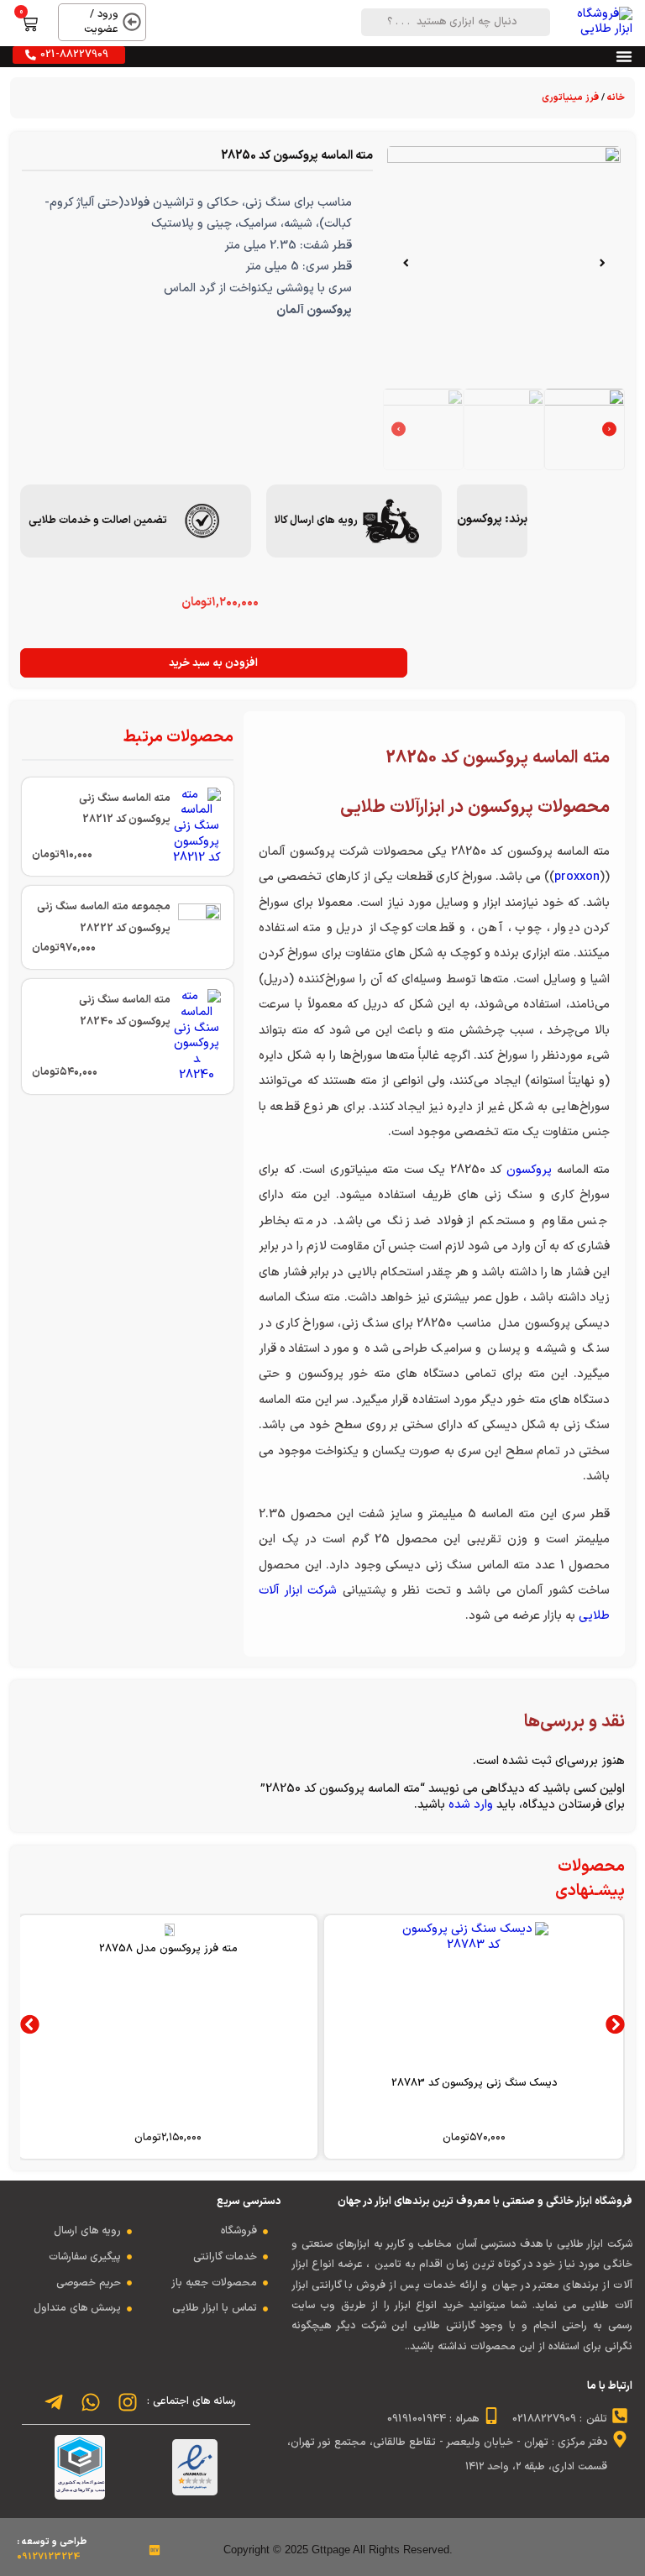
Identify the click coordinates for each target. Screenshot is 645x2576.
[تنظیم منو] (624, 56)
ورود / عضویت (101, 22)
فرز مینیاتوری (570, 98)
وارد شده (471, 1805)
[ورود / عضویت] (132, 22)
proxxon (577, 877)
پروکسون (480, 519)
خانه (616, 98)
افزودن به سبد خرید (213, 663)
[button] (602, 263)
